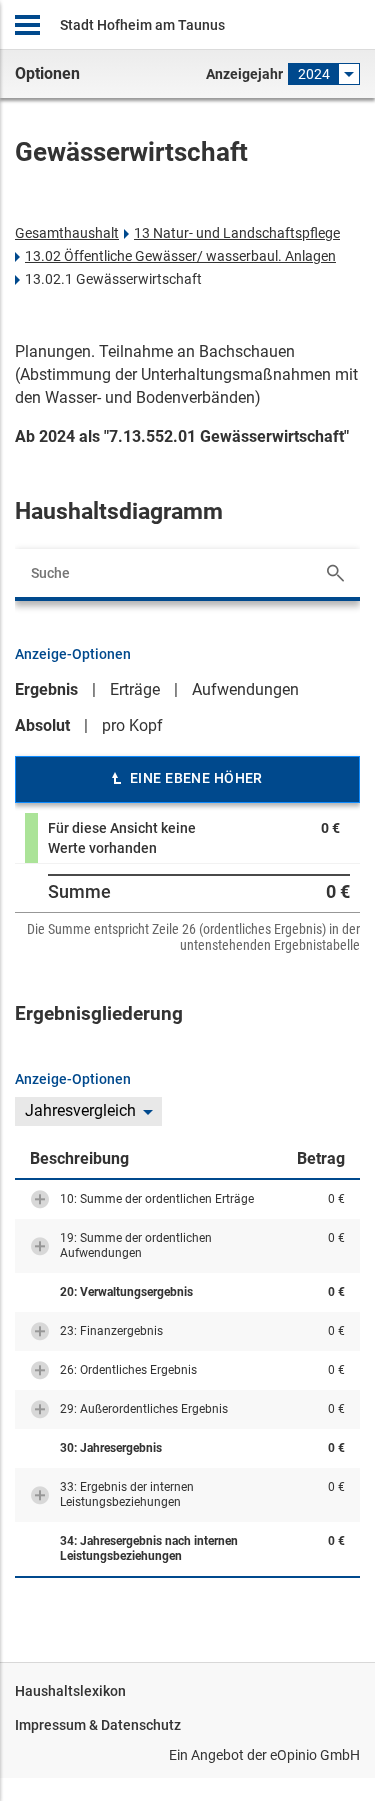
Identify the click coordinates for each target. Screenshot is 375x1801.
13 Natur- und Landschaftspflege (237, 233)
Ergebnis (46, 689)
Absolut (42, 725)
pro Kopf (132, 725)
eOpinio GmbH (315, 1755)
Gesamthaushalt (67, 233)
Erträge (135, 689)
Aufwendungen (245, 689)
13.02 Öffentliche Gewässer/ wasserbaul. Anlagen (180, 256)
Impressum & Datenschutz (98, 1725)
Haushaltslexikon (70, 1691)
